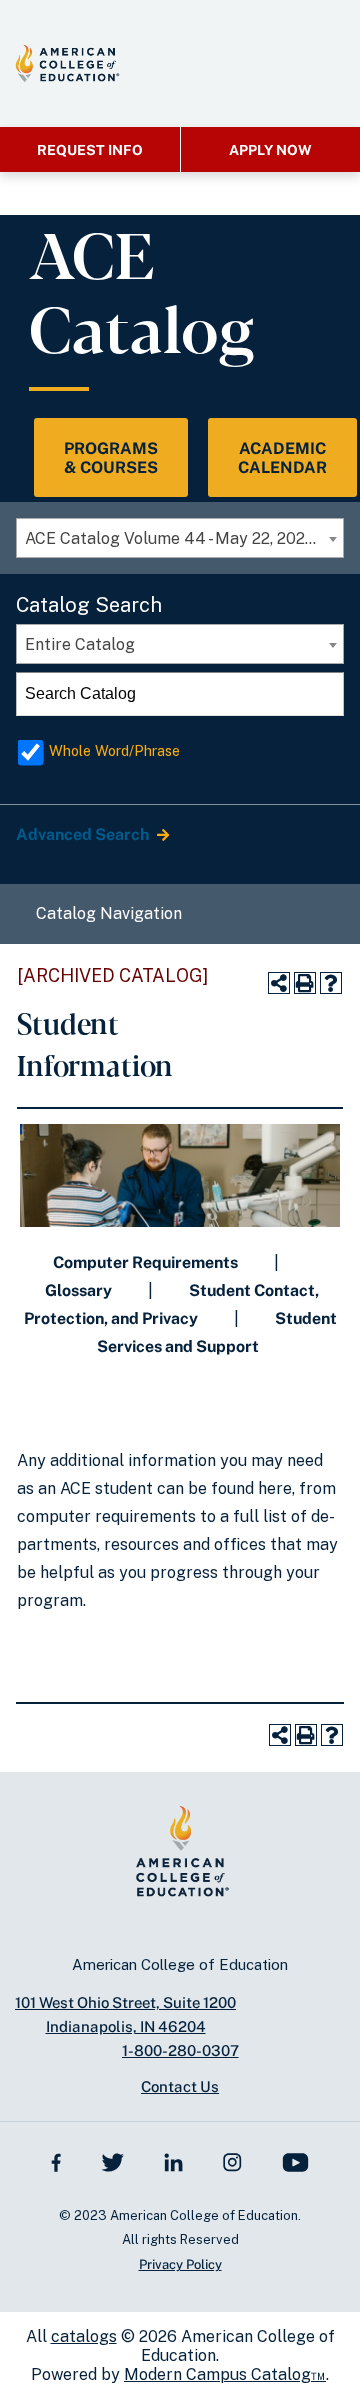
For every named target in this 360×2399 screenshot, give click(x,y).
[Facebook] (56, 2160)
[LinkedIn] (174, 2160)
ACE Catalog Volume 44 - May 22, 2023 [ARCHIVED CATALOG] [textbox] (184, 538)
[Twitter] (112, 2160)
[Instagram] (232, 2160)
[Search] (323, 694)
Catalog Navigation (109, 913)
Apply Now (270, 150)
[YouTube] (295, 2160)
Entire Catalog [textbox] (80, 644)
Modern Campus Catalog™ (225, 2374)
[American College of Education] (67, 63)
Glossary (78, 1290)
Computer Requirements (145, 1262)
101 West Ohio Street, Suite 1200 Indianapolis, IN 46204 (125, 2014)
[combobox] (180, 538)
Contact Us (180, 2086)
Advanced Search (84, 834)
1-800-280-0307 (180, 2050)
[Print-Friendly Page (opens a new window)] (305, 983)
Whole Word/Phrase (114, 750)
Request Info (90, 150)
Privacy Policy (180, 2264)
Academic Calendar (282, 458)
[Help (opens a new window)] (331, 983)
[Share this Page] (279, 983)
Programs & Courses (111, 458)
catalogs (84, 2336)
